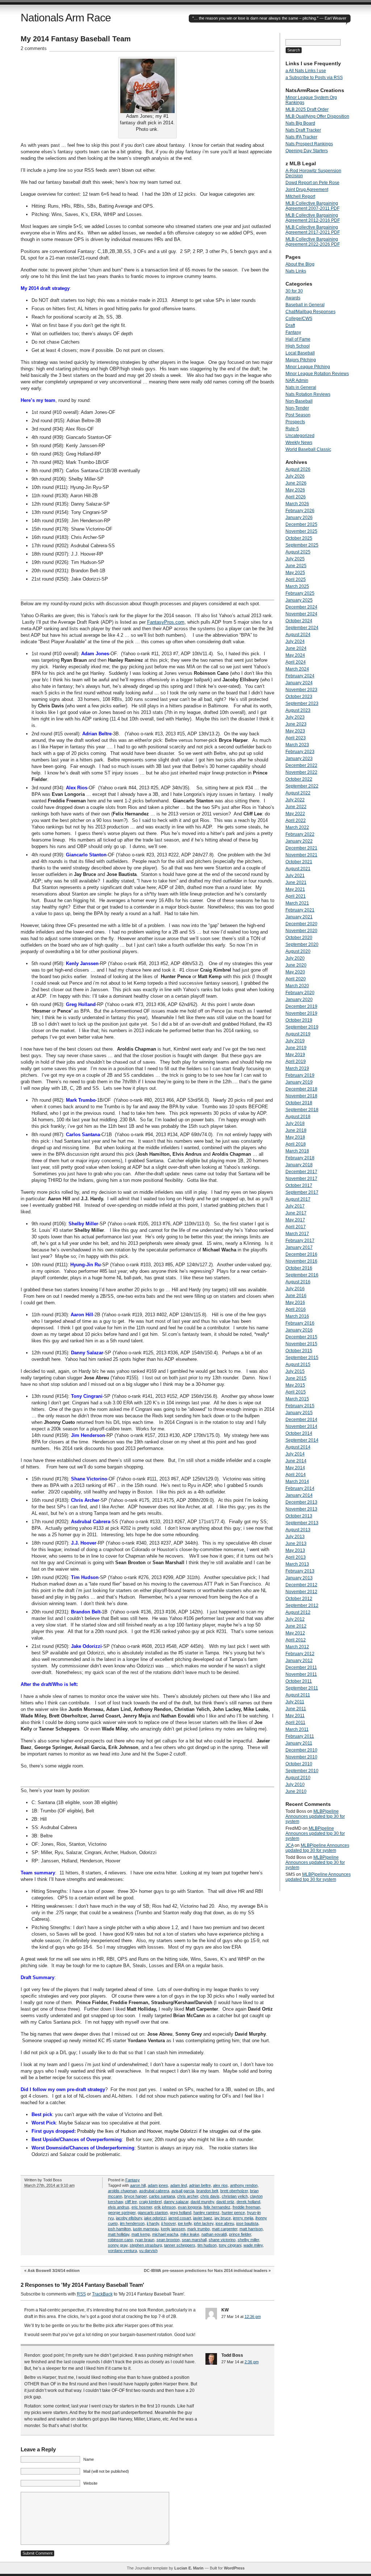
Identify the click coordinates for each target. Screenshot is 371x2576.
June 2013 (296, 1543)
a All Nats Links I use (306, 71)
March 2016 (297, 1316)
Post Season (298, 415)
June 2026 (296, 483)
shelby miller (248, 2240)
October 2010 (299, 1764)
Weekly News (299, 443)
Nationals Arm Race (66, 18)
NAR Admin (297, 381)
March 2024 (297, 669)
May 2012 (295, 1633)
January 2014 (299, 1495)
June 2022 (296, 807)
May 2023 (295, 731)
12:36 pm (253, 2317)
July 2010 (295, 1784)
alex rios (220, 2185)
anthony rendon (244, 2185)
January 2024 (299, 683)
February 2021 (300, 910)
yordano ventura (122, 2251)
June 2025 (296, 566)
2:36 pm (252, 2362)
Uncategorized (300, 436)
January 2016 (299, 1330)
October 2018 (299, 1103)
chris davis (210, 2196)
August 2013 (298, 1530)
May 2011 (295, 1716)
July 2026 (295, 476)
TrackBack (102, 2294)
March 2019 (297, 1068)
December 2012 (301, 1585)
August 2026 (298, 469)
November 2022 (301, 772)
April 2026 (296, 497)
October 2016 (299, 1268)
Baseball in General (305, 305)
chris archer (188, 2196)
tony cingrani (230, 2245)
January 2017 (299, 1247)
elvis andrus (119, 2207)
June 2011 (296, 1709)
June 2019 (296, 1048)
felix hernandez (217, 2207)
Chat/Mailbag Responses (310, 312)
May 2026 (295, 490)
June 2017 (296, 1213)
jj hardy (153, 2223)
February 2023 (300, 752)
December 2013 (301, 1502)
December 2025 (301, 524)
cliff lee (131, 2202)
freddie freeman (246, 2207)
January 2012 (299, 1661)
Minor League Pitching (308, 367)
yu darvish (148, 2251)
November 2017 (301, 1179)
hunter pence (233, 2213)
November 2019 (301, 1013)
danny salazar (176, 2202)
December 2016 (301, 1254)
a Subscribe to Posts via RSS (314, 78)
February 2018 (300, 1158)
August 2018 (298, 1117)
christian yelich (235, 2196)
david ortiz (225, 2202)
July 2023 (295, 717)
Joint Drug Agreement (307, 190)
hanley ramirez (207, 2213)
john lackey (204, 2223)
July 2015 (295, 1371)
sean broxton (168, 2240)
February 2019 (300, 1075)
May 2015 (295, 1385)
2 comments (34, 48)
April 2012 (296, 1640)
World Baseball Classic (308, 449)
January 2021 (299, 917)
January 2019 (299, 1082)
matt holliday (119, 2234)
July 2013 (295, 1537)
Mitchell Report (300, 196)
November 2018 (301, 1096)
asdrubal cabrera (154, 2191)
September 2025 (302, 545)
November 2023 (301, 690)
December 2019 (301, 1006)
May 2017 (295, 1220)
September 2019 (302, 1027)
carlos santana (162, 2196)
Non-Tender (297, 408)
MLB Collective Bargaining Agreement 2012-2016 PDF (313, 218)
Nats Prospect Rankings (309, 144)
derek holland (248, 2202)
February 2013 (300, 1571)
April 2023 (296, 738)
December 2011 (301, 1667)
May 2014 (295, 1468)
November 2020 (301, 931)
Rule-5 (292, 429)
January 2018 (299, 1165)
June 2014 (296, 1461)
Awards (293, 298)
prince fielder (240, 2234)
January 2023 (299, 759)
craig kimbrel (150, 2202)
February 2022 (300, 834)
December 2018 (301, 1089)
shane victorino (222, 2240)
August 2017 (298, 1199)
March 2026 (297, 504)
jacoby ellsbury (129, 2218)
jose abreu (225, 2223)
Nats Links (296, 271)
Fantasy (133, 2180)
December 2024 (301, 607)
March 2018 (297, 1151)
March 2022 (297, 827)
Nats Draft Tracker (303, 130)
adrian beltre (200, 2185)
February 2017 (300, 1241)
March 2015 (297, 1399)
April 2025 (296, 579)
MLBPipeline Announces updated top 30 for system (315, 1816)
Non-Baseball (299, 401)
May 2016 (295, 1302)
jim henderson (132, 2223)
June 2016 (296, 1296)
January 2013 (299, 1578)
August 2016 (298, 1282)
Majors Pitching (301, 360)
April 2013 (296, 1557)
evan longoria (190, 2207)
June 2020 (296, 965)
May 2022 (295, 814)
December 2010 (301, 1750)
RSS (81, 2294)
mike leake (190, 2234)
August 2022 (298, 793)
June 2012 (296, 1626)
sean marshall (194, 2240)
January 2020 (299, 1000)
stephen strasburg (146, 2245)
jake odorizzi (155, 2218)
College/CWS (299, 319)
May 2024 (295, 655)
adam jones (158, 2185)
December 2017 (301, 1172)
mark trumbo (199, 2229)
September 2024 (302, 628)
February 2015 (300, 1406)
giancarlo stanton (153, 2213)
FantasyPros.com (166, 622)
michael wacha (165, 2234)
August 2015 (298, 1364)
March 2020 (297, 986)
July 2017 (295, 1206)
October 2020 (299, 938)
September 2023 (302, 703)
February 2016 (300, 1323)
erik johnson (165, 2207)
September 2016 (302, 1275)
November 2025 (301, 531)
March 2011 (297, 1729)
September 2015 (302, 1358)
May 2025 (295, 573)
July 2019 (295, 1041)
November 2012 (301, 1592)
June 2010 (296, 1791)
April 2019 (296, 1061)
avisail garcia (183, 2191)
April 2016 (296, 1309)
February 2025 (300, 593)
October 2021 (299, 862)
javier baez (203, 2218)
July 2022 (295, 800)
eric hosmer (142, 2207)
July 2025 (295, 559)
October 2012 (299, 1599)
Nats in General (301, 387)
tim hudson (207, 2245)
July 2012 (295, 1619)
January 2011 (299, 1743)
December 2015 (301, 1337)
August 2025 (298, 552)
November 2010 (301, 1757)
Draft (290, 325)
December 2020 (301, 924)
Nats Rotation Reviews (308, 394)
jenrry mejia (243, 2218)
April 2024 (296, 662)
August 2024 (298, 635)
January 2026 (299, 518)
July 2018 (295, 1123)
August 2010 (298, 1778)
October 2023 (299, 697)
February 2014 (300, 1488)
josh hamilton (119, 2229)
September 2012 (302, 1605)
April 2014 (296, 1475)
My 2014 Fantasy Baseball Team (76, 39)
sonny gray (118, 2245)
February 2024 (300, 676)
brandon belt (207, 2191)
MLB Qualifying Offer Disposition (317, 116)
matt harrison (251, 2229)
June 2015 (296, 1378)
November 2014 (301, 1426)
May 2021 (295, 889)
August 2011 (298, 1695)
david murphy (202, 2202)
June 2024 (296, 648)
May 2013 (295, 1550)
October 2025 (299, 538)
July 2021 (295, 876)
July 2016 (295, 1289)
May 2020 (295, 972)
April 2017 (296, 1227)
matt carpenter (225, 2229)
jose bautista (247, 2223)
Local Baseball (300, 353)
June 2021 (296, 882)
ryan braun (145, 2240)
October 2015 (299, 1351)
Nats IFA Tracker (301, 137)
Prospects (295, 422)
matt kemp (141, 2234)
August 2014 (298, 1447)
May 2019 (295, 1055)
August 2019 (298, 1034)
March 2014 (297, 1482)
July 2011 (295, 1702)
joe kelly (185, 2223)
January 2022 (299, 841)
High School (298, 346)
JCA (289, 1845)
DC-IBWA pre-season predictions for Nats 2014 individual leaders (206, 2270)
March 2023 (297, 745)
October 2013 (299, 1516)
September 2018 (302, 1110)
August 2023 (298, 710)
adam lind (179, 2185)
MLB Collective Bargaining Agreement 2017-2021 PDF (313, 230)
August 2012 (298, 1612)
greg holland (181, 2213)
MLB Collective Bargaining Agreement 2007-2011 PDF (312, 206)
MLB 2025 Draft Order (307, 109)
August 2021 (298, 869)
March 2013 (297, 1564)
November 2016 (301, 1261)
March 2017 (297, 1234)
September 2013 (302, 1523)
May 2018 (295, 1137)
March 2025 (297, 586)
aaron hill (138, 2185)
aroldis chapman (122, 2191)
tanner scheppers (180, 2245)
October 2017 (299, 1185)
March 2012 (297, 1647)
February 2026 (300, 511)
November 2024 (301, 614)
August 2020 (298, 951)
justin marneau (146, 2229)
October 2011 (299, 1681)
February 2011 (300, 1736)
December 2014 (301, 1420)
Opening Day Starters (307, 151)
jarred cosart (180, 2218)
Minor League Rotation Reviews (317, 374)
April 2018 (296, 1144)
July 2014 (295, 1454)
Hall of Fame (298, 339)
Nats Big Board (300, 123)
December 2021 (301, 848)
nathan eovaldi (214, 2234)
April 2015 (296, 1392)
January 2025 (299, 600)
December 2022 (301, 765)
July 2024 (295, 641)
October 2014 (299, 1433)
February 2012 (300, 1654)
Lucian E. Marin (189, 2568)
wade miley (253, 2245)
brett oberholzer (234, 2191)
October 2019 (299, 1020)
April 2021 (296, 896)
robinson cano (120, 2240)
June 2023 (296, 724)
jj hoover (168, 2223)
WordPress (234, 2568)
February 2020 (300, 993)
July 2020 (295, 958)
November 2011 (301, 1674)
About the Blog (300, 264)
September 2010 (302, 1771)
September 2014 (302, 1440)
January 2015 (299, 1413)
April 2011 (295, 1723)
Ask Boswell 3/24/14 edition (54, 2270)
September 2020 (302, 944)
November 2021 (301, 855)
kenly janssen (173, 2229)
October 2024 (299, 621)
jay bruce (223, 2218)
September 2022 (302, 786)
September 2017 (302, 1192)
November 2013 (301, 1509)
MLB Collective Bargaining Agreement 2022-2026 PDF (313, 242)
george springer (122, 2213)
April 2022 (296, 820)
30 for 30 (294, 291)
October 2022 (299, 779)
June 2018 (296, 1130)
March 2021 (297, 903)
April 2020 (296, 979)
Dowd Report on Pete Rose (312, 183)
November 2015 (301, 1344)
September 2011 (302, 1688)
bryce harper (136, 2196)
